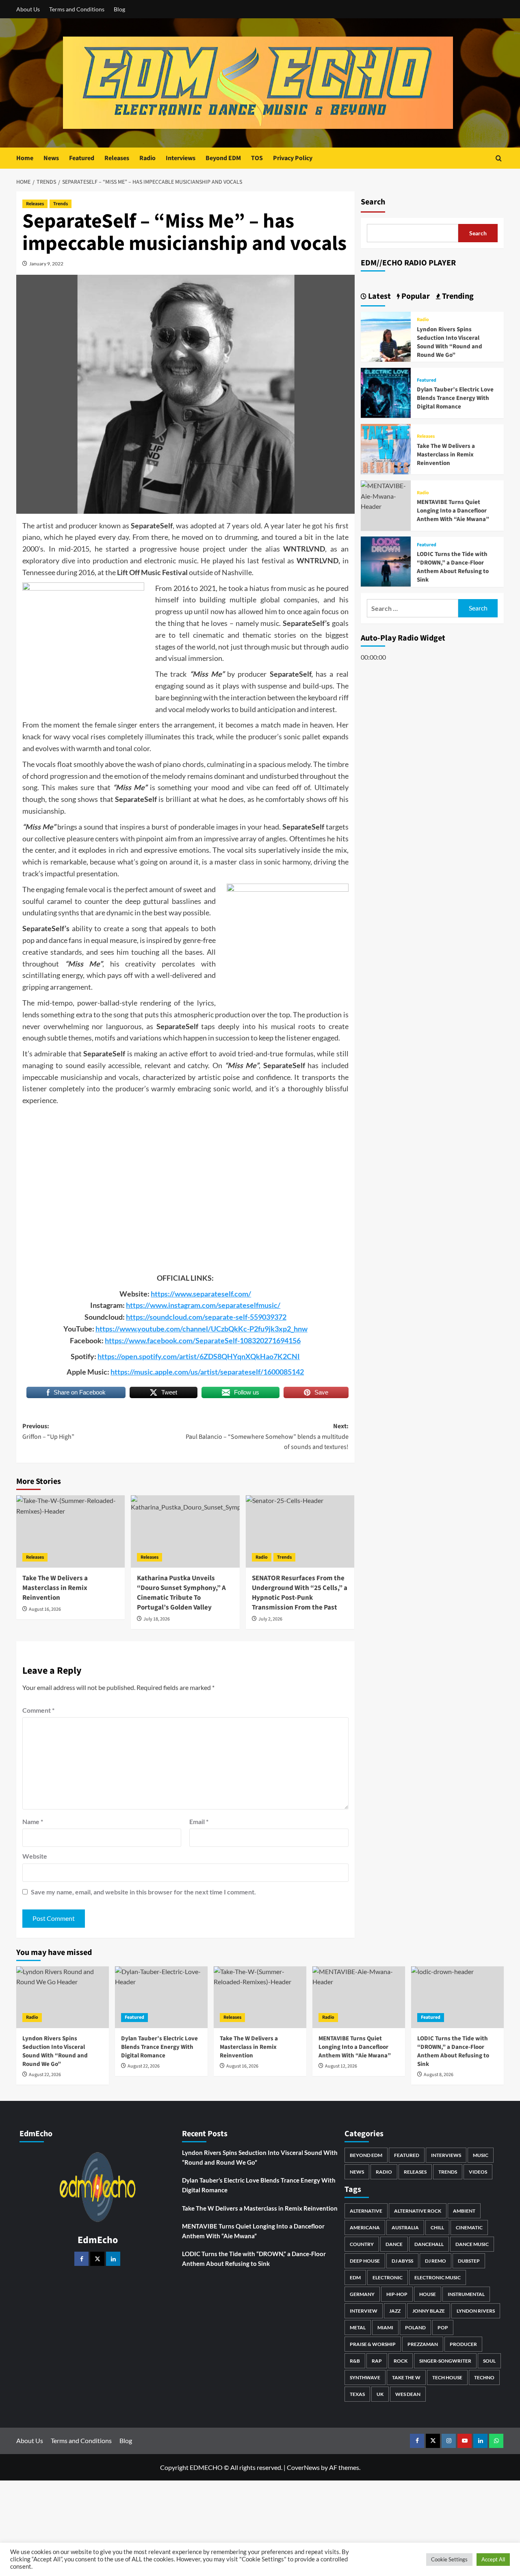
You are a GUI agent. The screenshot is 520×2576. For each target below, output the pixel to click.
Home (25, 158)
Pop (443, 2327)
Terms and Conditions (77, 9)
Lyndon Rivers (476, 2311)
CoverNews (303, 2467)
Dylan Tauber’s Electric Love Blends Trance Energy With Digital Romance (455, 398)
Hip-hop (397, 2294)
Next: (267, 1437)
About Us (28, 9)
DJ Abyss (402, 2261)
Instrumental (466, 2294)
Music (481, 2155)
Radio (147, 158)
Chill (437, 2227)
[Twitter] (97, 2259)
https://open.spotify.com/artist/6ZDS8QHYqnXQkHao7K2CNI (199, 1356)
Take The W (406, 2377)
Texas (357, 2394)
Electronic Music (438, 2277)
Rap (377, 2361)
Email (199, 1821)
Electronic (388, 2277)
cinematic (469, 2227)
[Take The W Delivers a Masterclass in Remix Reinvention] (70, 1531)
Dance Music (472, 2244)
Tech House (447, 2377)
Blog (119, 9)
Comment (38, 1710)
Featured (82, 158)
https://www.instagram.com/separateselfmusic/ (203, 1305)
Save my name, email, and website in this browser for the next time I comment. (143, 1892)
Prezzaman (423, 2344)
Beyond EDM (223, 158)
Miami (385, 2327)
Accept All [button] (493, 2559)
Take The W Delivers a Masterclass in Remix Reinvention (446, 454)
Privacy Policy (293, 158)
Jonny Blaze (429, 2311)
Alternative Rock (418, 2211)
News (51, 158)
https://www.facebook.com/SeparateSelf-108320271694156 (203, 1340)
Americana (365, 2227)
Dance (394, 2244)
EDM (355, 2277)
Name (33, 1821)
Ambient (464, 2211)
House (428, 2294)
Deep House (365, 2261)
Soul (489, 2361)
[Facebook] (81, 2259)
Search (373, 202)
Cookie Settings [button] (449, 2559)
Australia (405, 2227)
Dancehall (429, 2244)
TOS (257, 158)
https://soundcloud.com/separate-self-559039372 (206, 1317)
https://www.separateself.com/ (201, 1294)
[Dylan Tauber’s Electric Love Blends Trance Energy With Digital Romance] (386, 392)
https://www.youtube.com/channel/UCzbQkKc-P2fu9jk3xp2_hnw (201, 1329)
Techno (484, 2377)
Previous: (48, 1431)
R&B (355, 2361)
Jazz (395, 2311)
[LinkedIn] (113, 2259)
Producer (463, 2344)
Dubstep (469, 2261)
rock (401, 2361)
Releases (117, 158)
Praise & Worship (373, 2344)
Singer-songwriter (445, 2361)
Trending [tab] (457, 296)
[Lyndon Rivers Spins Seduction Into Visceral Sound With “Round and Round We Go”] (386, 336)
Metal (358, 2327)
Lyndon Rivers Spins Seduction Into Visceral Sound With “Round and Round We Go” (450, 342)
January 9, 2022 (46, 264)
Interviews (181, 158)
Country (362, 2244)
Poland (415, 2327)
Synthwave (365, 2377)
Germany (362, 2294)
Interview (364, 2311)
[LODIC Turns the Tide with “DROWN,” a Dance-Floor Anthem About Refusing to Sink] (386, 561)
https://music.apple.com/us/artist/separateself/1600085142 (207, 1372)
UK (380, 2394)
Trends (61, 204)
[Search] (499, 158)
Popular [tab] (415, 296)
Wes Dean (408, 2394)
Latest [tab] (379, 296)
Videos (478, 2172)
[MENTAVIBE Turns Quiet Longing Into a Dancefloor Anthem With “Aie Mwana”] (386, 495)
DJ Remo (435, 2261)
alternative (366, 2211)
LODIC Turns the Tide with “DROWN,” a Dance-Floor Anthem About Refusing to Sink (453, 567)
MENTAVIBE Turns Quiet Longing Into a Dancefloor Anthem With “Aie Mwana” (453, 511)
